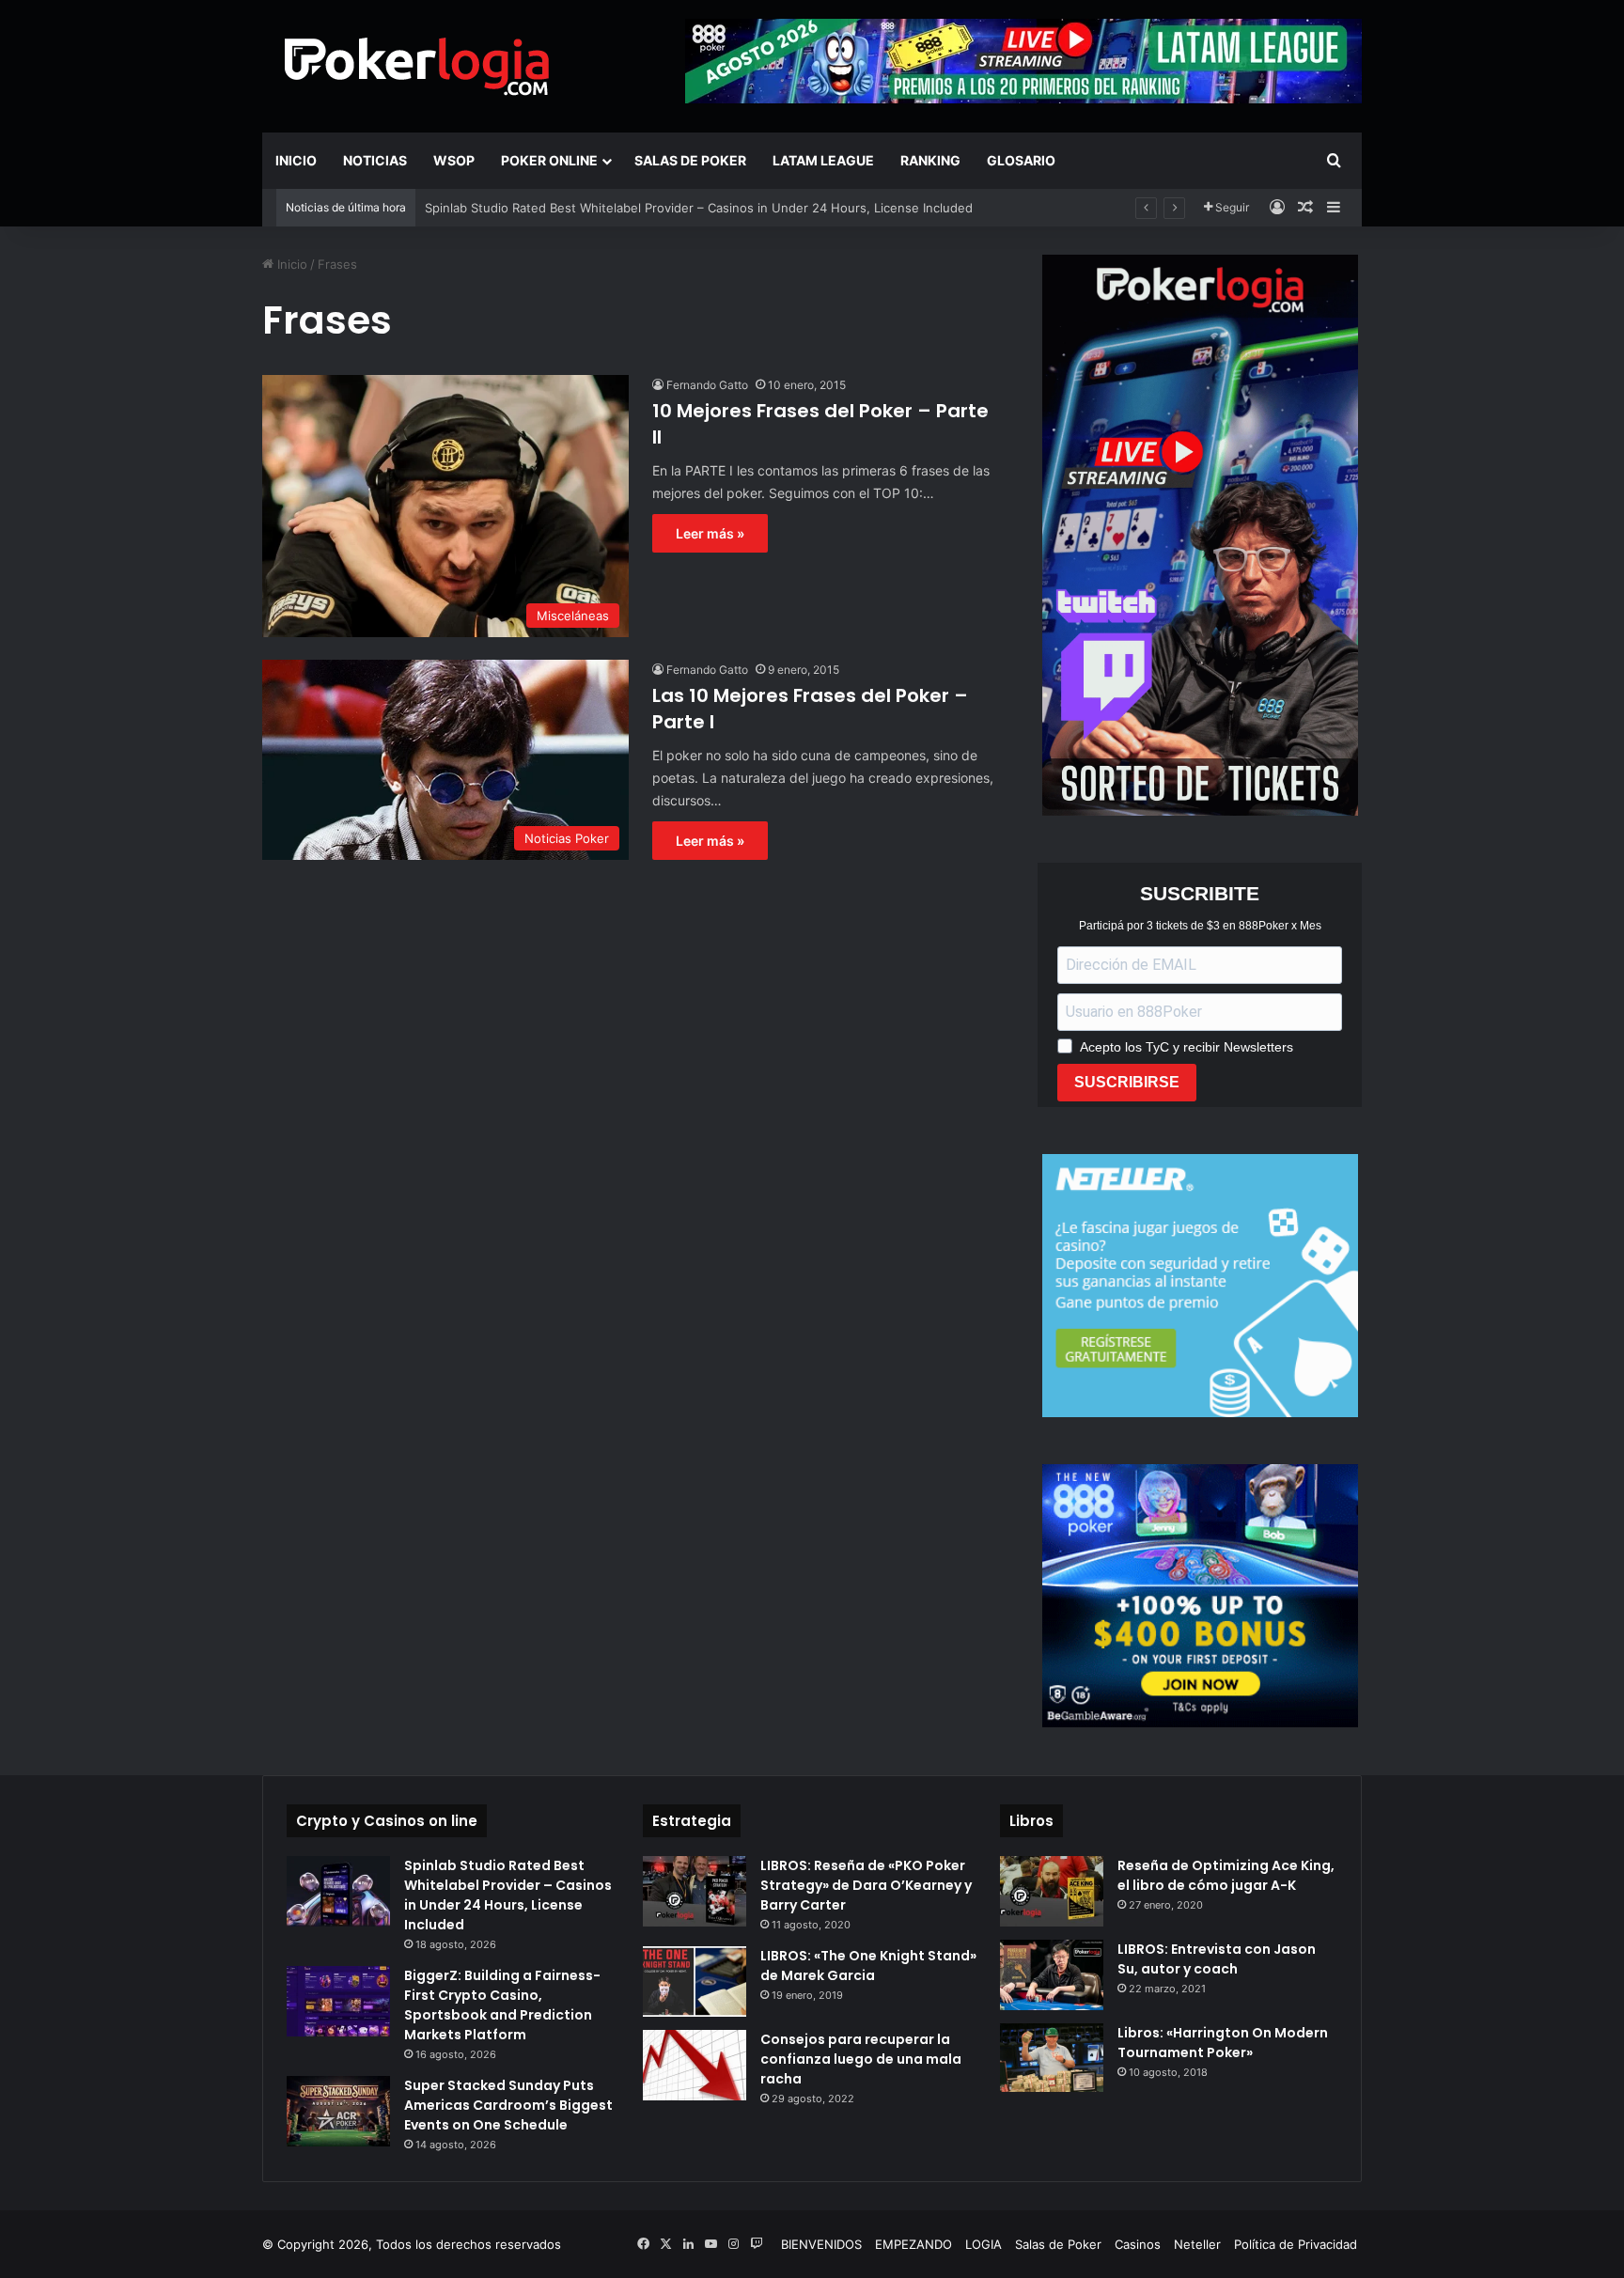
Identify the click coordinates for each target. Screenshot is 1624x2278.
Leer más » (710, 533)
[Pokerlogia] (417, 66)
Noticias (375, 160)
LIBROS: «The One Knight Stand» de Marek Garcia (868, 1966)
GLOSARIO (1021, 160)
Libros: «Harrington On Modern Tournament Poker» (1223, 2043)
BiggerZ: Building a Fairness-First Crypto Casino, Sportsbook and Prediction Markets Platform (502, 2005)
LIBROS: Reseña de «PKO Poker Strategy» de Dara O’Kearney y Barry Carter (866, 1885)
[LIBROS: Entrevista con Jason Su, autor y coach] (1052, 1975)
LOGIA (984, 2244)
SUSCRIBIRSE (1127, 1082)
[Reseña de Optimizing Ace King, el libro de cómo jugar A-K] (1052, 1891)
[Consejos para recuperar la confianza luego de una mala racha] (695, 2065)
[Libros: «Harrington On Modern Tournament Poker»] (1052, 2058)
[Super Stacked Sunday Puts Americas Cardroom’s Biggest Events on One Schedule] (338, 2111)
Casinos (1138, 2244)
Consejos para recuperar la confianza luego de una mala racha (861, 2059)
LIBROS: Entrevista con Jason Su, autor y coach (1217, 1959)
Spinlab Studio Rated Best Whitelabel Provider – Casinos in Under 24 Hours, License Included (508, 1895)
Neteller (1197, 2244)
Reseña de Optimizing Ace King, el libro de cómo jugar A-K (1226, 1875)
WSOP (454, 160)
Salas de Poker (690, 160)
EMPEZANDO (913, 2244)
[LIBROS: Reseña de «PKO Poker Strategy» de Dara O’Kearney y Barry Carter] (695, 1891)
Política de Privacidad (1296, 2244)
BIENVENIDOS (821, 2244)
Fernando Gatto (707, 385)
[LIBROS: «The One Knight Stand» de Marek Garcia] (695, 1982)
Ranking (930, 160)
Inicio (296, 160)
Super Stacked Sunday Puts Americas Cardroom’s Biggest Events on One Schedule (508, 2105)
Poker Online (549, 160)
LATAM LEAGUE (823, 160)
